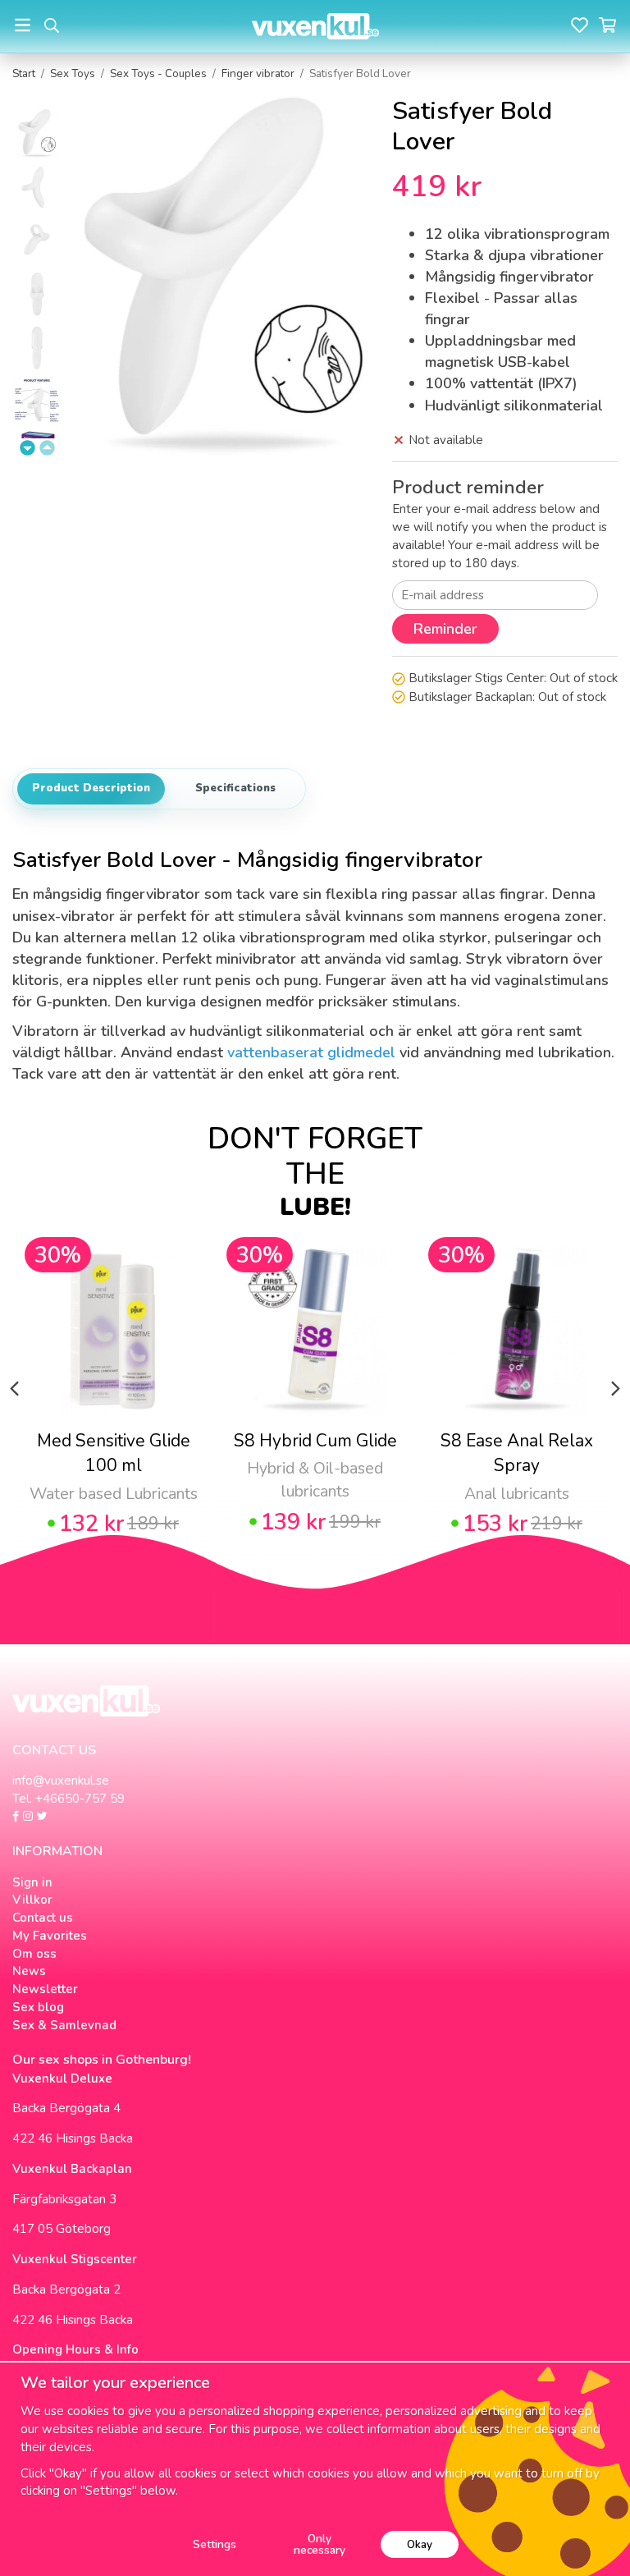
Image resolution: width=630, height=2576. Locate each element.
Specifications (235, 788)
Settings (215, 2544)
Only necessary (320, 2544)
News (29, 1971)
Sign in (32, 1882)
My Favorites (50, 1936)
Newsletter (45, 1989)
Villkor (32, 1900)
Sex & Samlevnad (64, 2025)
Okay (420, 2544)
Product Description (91, 788)
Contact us (43, 1918)
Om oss (34, 1954)
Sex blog (38, 2007)
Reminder (445, 629)
